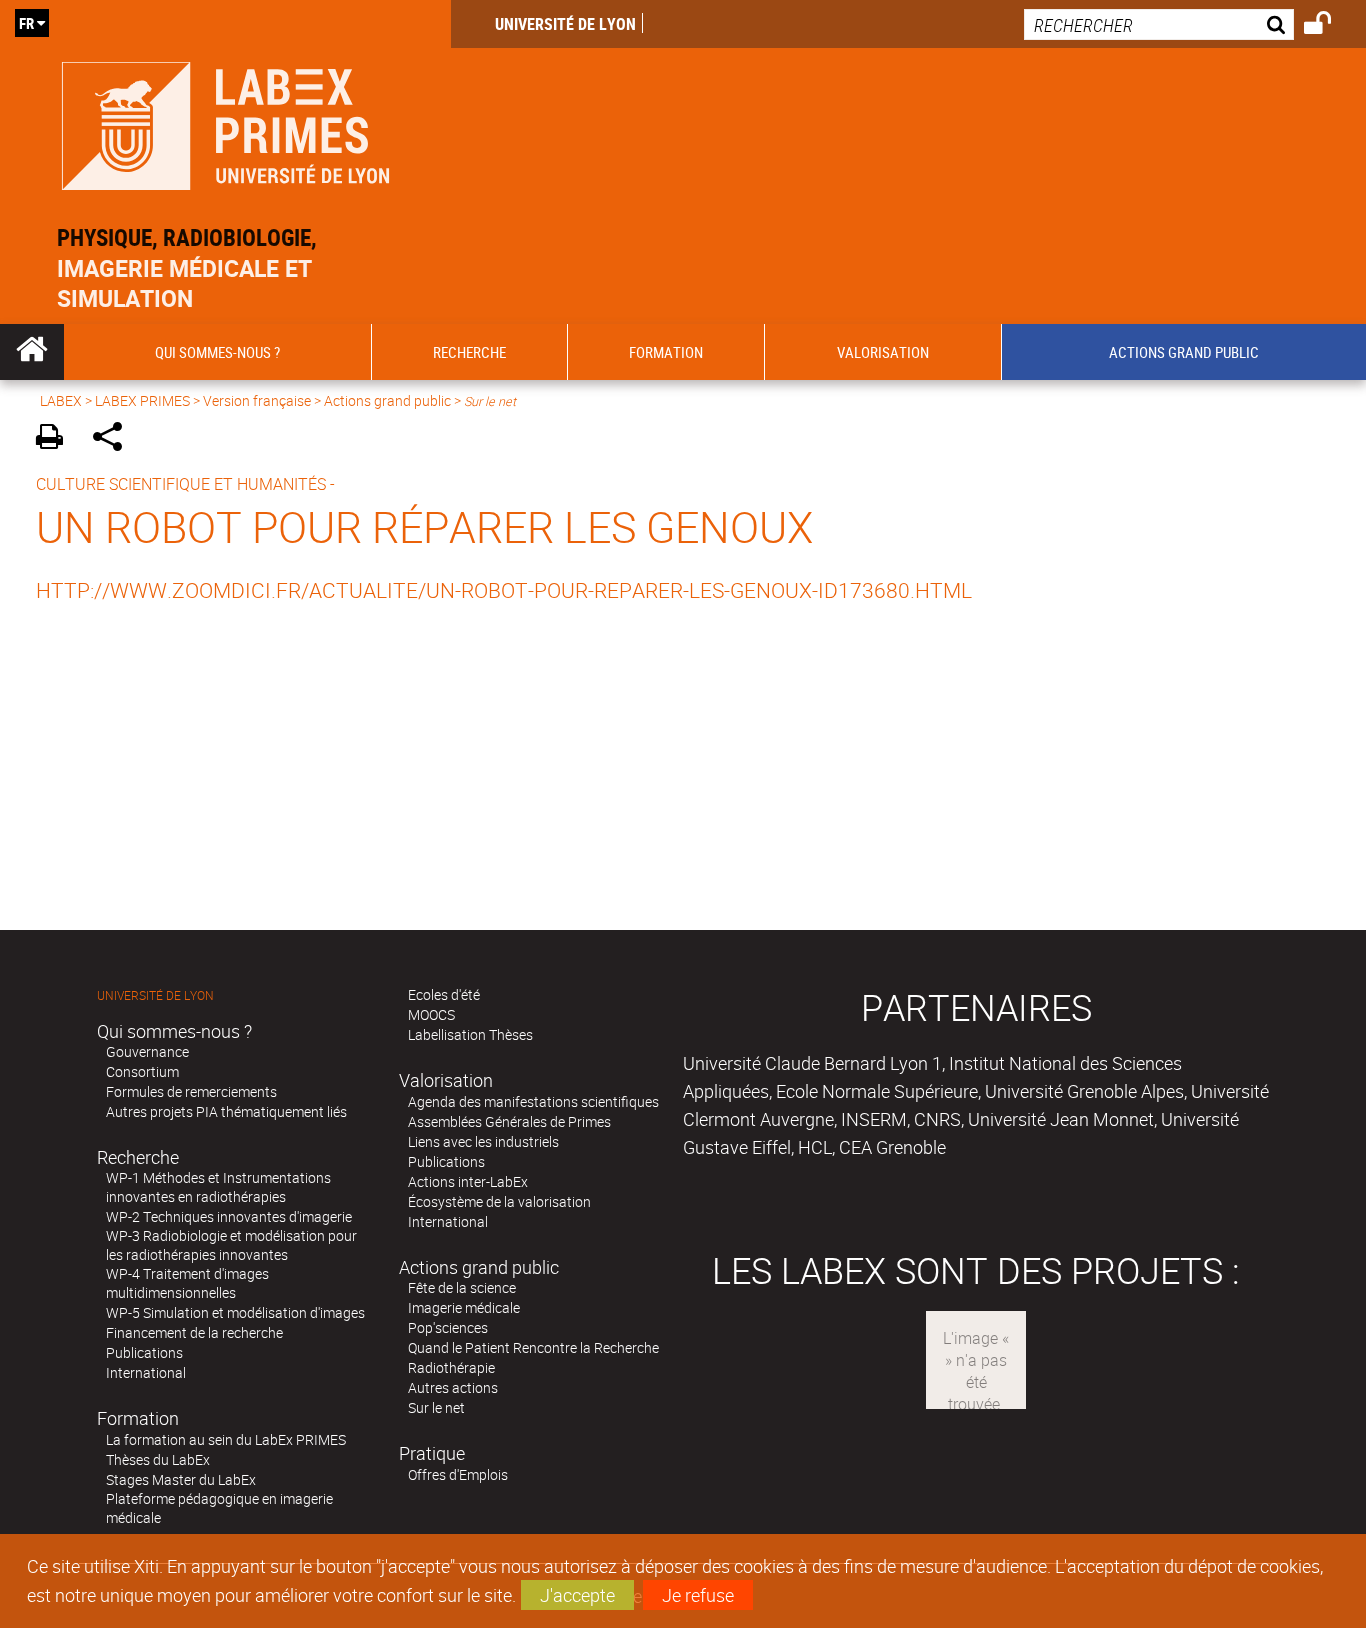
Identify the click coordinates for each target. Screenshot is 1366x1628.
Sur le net (436, 1407)
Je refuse (698, 1595)
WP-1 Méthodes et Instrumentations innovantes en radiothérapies (218, 1187)
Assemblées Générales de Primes (509, 1121)
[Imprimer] (56, 439)
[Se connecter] (1330, 26)
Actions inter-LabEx (468, 1181)
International (146, 1372)
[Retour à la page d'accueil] (225, 121)
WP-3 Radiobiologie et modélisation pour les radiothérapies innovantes (231, 1245)
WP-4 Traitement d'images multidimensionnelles (187, 1283)
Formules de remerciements (191, 1091)
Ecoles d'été (444, 994)
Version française (257, 400)
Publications (144, 1352)
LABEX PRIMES (142, 400)
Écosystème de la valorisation (499, 1201)
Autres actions (453, 1387)
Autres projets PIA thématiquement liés (226, 1111)
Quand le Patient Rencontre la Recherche (533, 1347)
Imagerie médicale (464, 1307)
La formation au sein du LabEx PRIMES (226, 1439)
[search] (1159, 24)
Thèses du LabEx (158, 1459)
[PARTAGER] (114, 439)
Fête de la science (462, 1287)
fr (26, 23)
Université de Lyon (565, 24)
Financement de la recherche (194, 1332)
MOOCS (431, 1014)
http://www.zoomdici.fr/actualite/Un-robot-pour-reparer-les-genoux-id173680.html (504, 590)
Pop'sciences (448, 1327)
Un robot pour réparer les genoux (424, 526)
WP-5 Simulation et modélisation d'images (235, 1312)
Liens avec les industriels (483, 1141)
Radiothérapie (451, 1367)
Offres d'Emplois (458, 1474)
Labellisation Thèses (470, 1034)
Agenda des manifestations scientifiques (533, 1101)
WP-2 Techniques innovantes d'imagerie (229, 1216)
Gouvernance (147, 1051)
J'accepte (577, 1595)
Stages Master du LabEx (181, 1479)
